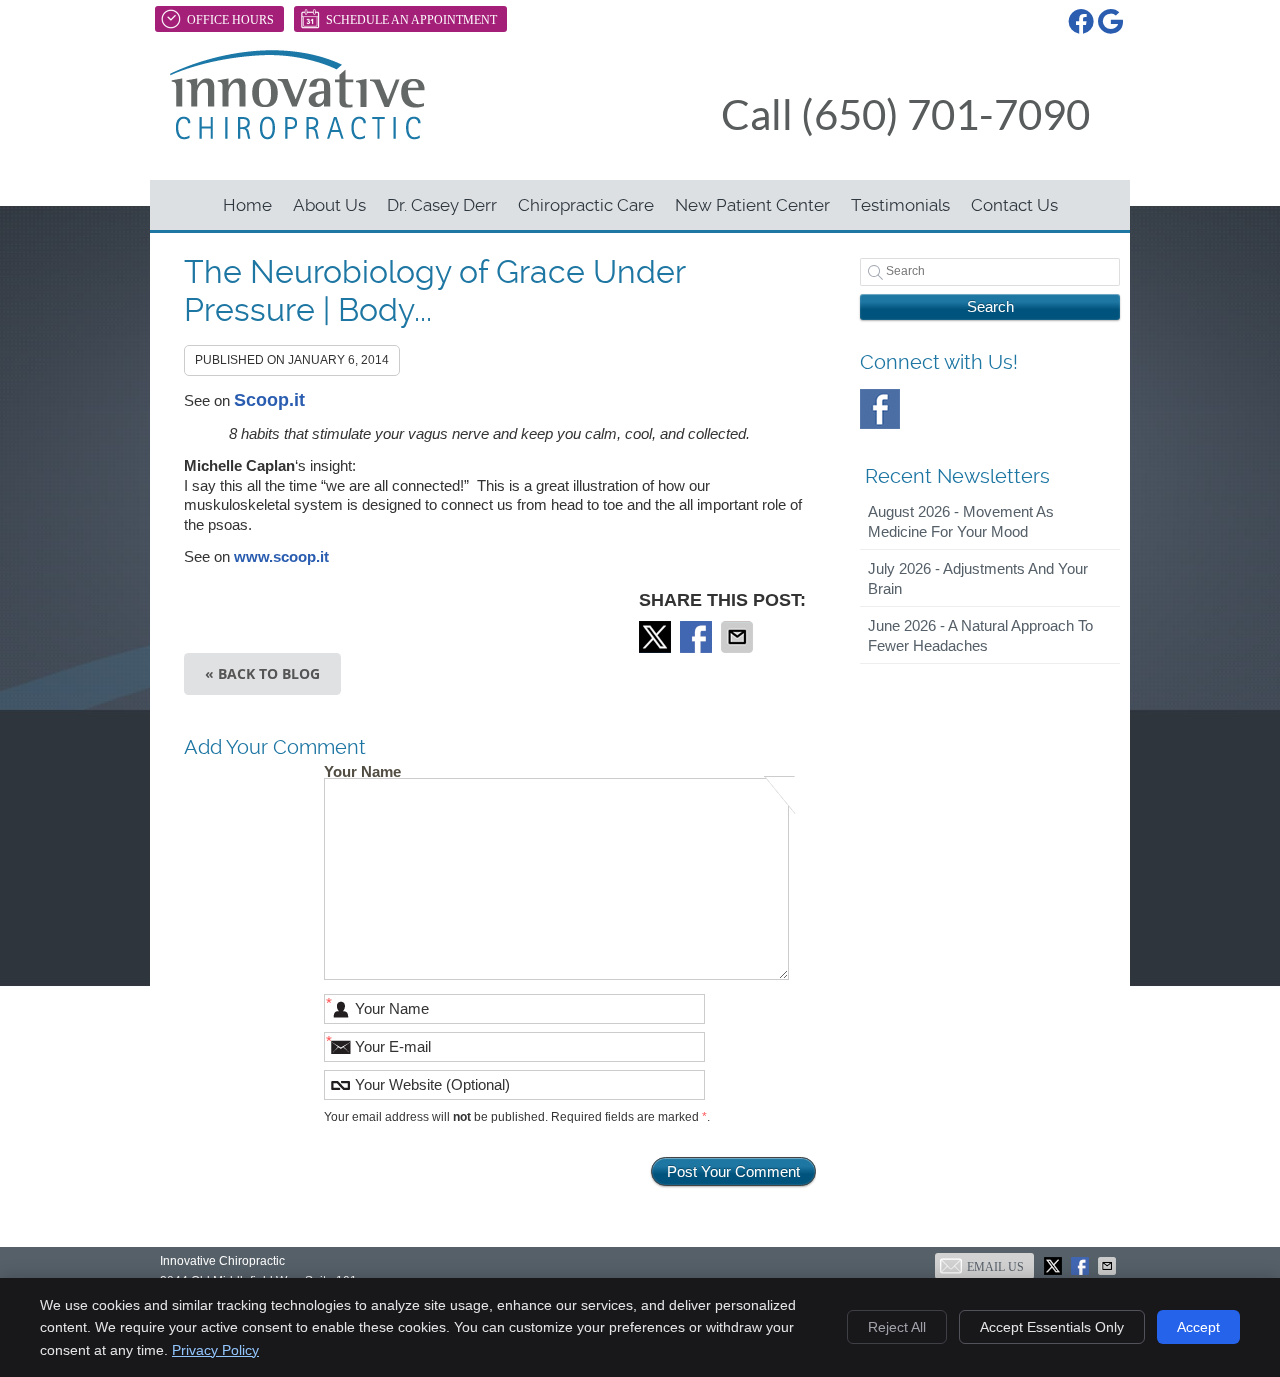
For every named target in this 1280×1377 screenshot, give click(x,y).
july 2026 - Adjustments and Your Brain (978, 578)
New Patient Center (752, 205)
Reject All (897, 1327)
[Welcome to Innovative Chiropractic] (297, 134)
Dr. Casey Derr (442, 205)
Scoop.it (269, 400)
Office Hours (230, 20)
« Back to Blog (262, 673)
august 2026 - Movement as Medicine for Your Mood (961, 521)
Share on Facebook (698, 637)
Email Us (995, 1267)
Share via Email (739, 637)
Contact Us (1014, 205)
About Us (329, 205)
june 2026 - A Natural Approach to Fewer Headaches (980, 635)
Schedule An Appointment (411, 20)
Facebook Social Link (880, 409)
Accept (1198, 1327)
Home (247, 205)
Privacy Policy (215, 1350)
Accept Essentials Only (1052, 1327)
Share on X (657, 637)
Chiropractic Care (586, 205)
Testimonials (900, 205)
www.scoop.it (281, 556)
